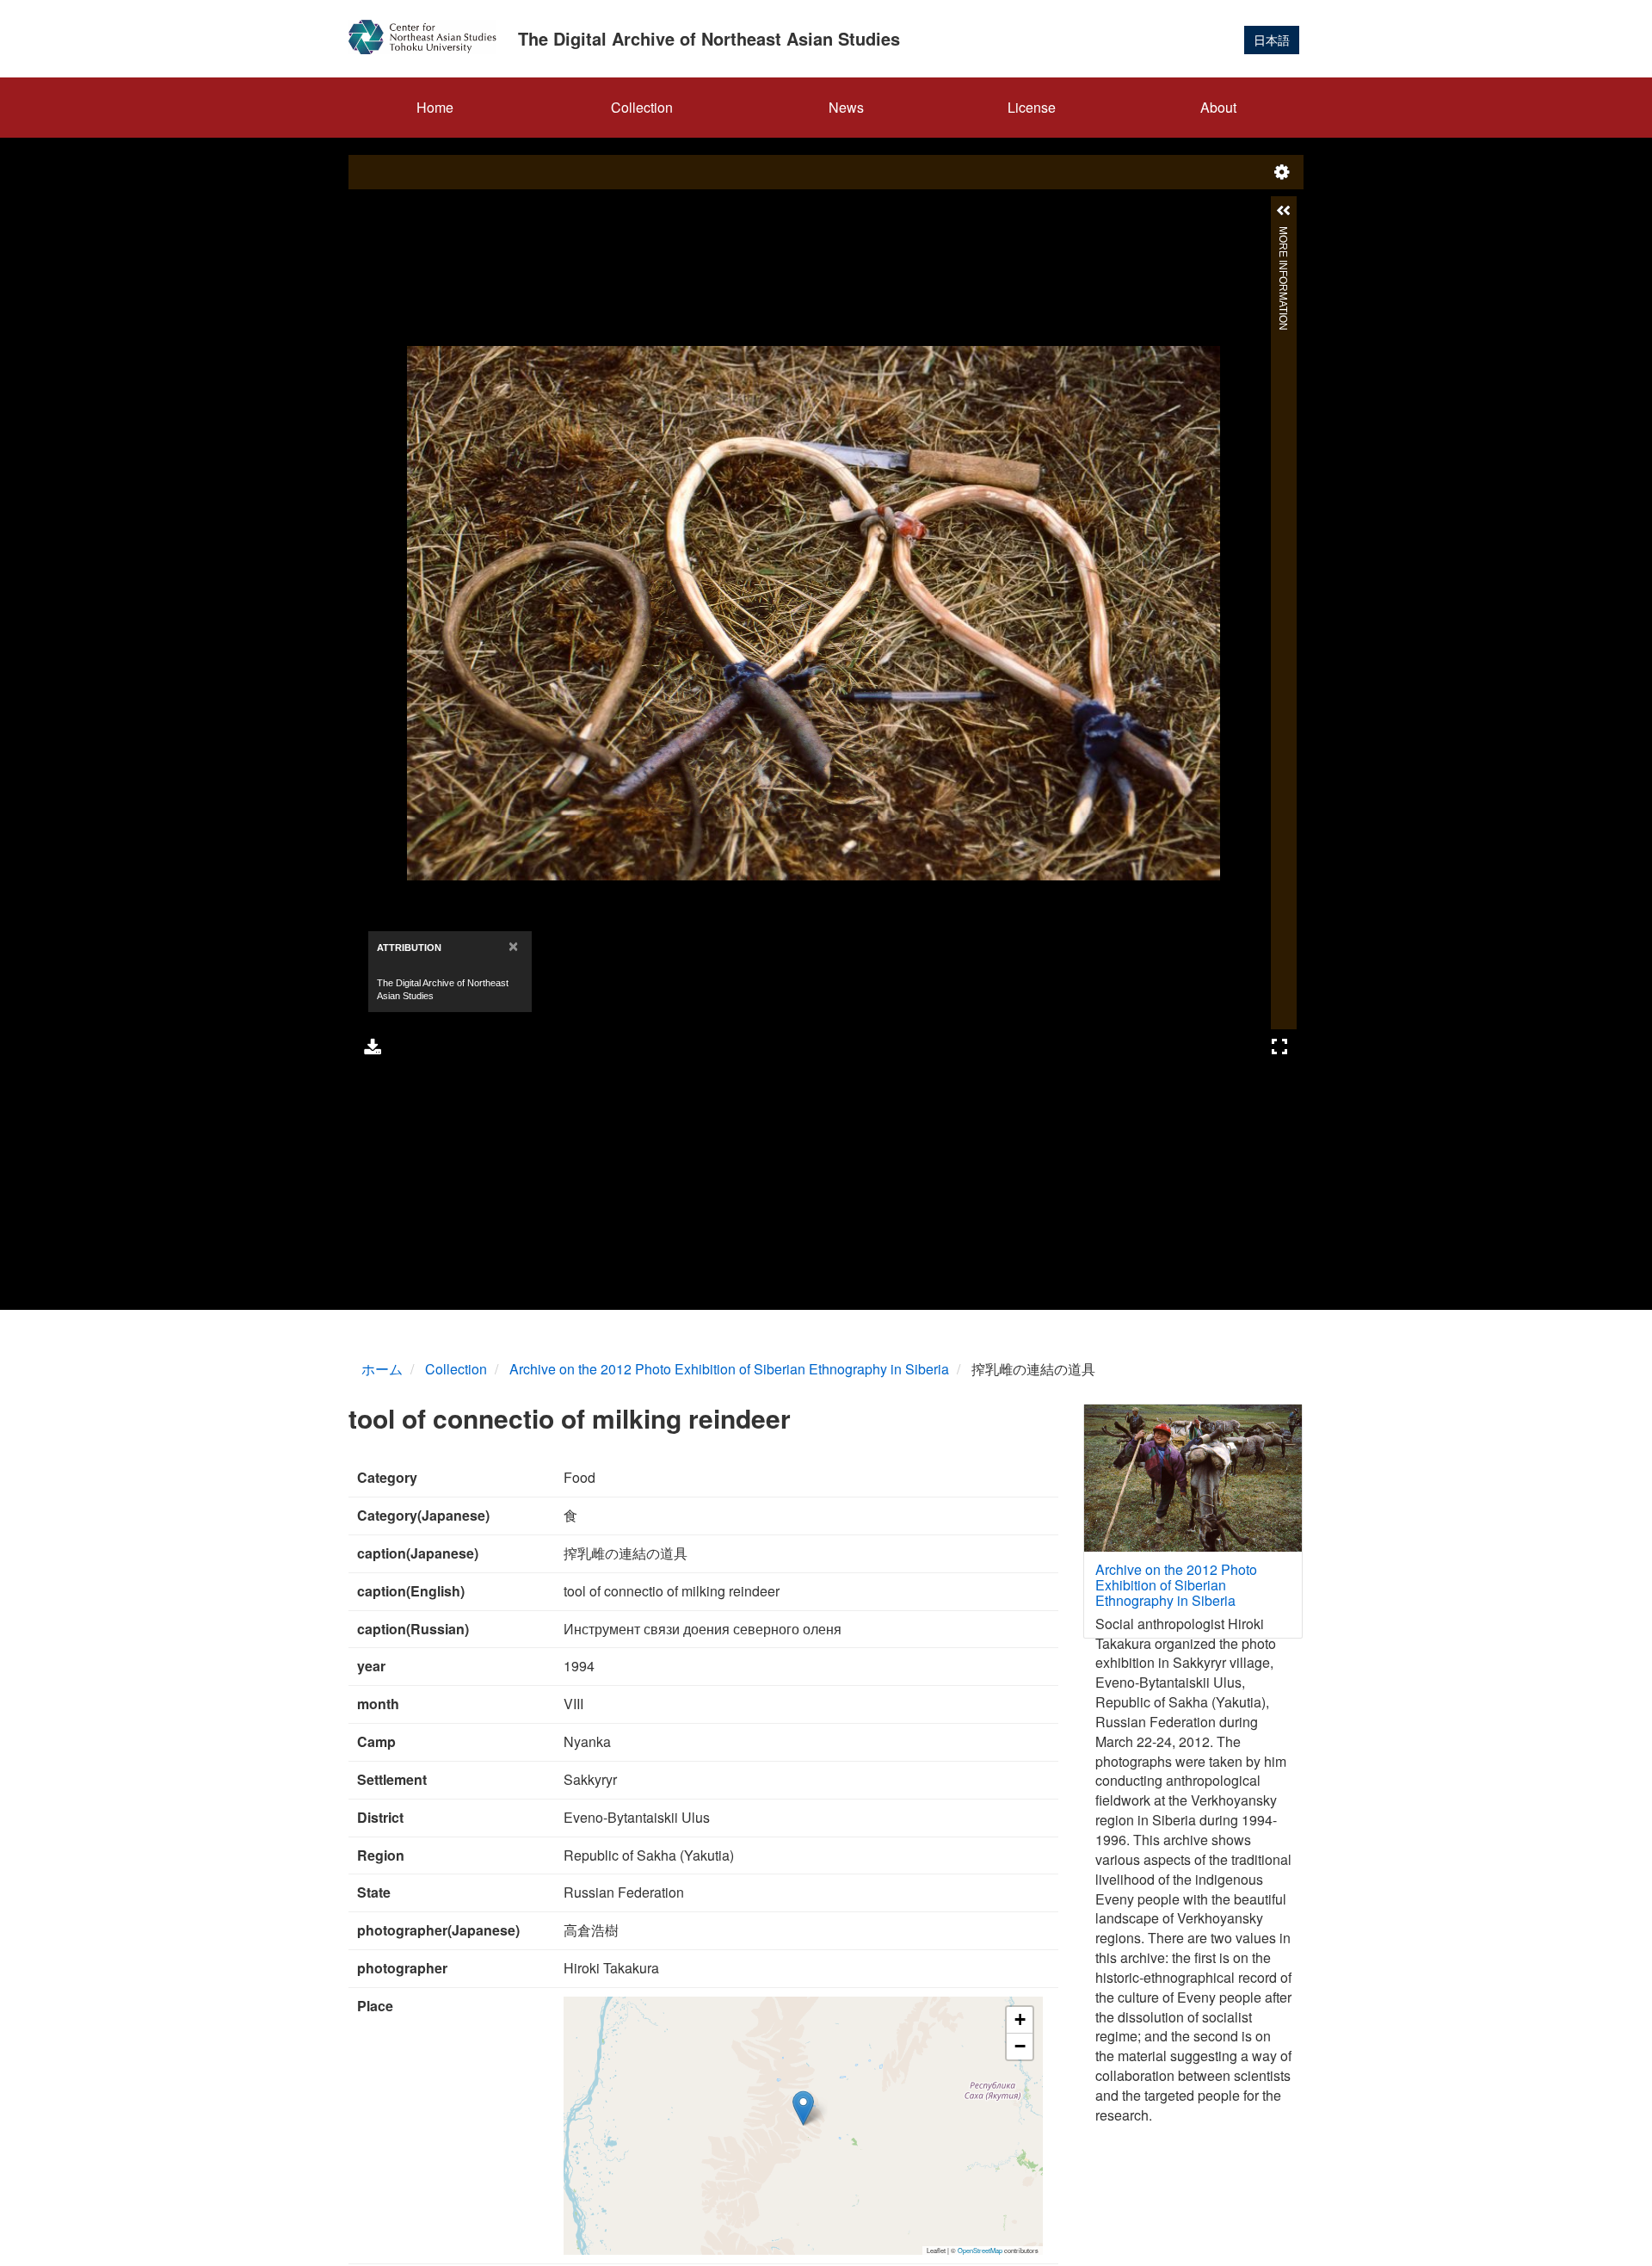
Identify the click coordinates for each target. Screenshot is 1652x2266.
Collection (642, 107)
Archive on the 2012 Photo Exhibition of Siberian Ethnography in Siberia (729, 1369)
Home (435, 107)
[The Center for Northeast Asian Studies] (429, 37)
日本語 (1272, 40)
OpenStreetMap (980, 2250)
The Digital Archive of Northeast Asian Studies (709, 38)
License (1032, 107)
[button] (803, 2108)
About (1218, 107)
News (846, 107)
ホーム (382, 1369)
